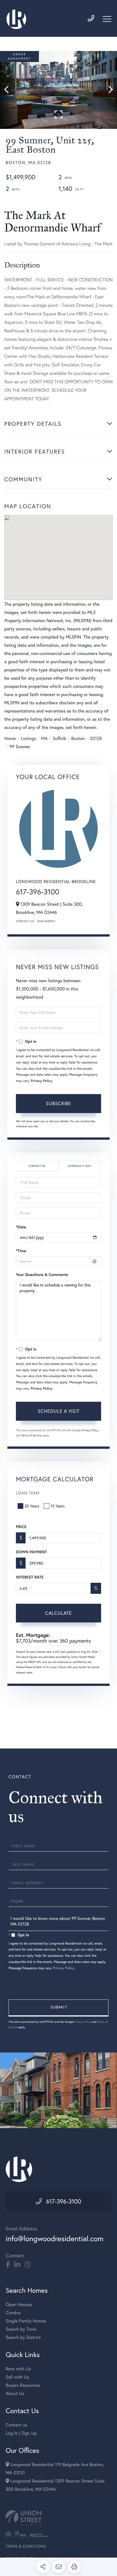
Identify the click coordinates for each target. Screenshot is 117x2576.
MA (44, 738)
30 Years (32, 1506)
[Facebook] (8, 2265)
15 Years (58, 1506)
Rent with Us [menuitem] (18, 2369)
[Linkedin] (17, 2265)
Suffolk (59, 738)
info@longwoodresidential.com (55, 2239)
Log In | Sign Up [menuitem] (21, 2433)
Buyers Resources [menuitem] (23, 2385)
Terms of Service (31, 1435)
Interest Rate (30, 1577)
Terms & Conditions (26, 2546)
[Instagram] (27, 2265)
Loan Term (28, 1493)
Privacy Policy (41, 1081)
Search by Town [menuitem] (21, 2329)
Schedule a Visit (80, 1166)
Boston (78, 738)
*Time (21, 1251)
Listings (28, 738)
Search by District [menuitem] (23, 2337)
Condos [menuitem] (13, 2313)
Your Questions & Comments (42, 1275)
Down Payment (31, 1552)
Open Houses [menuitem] (19, 2304)
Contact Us (25, 921)
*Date (21, 1227)
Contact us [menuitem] (16, 2425)
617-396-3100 (38, 892)
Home (10, 738)
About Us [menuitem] (15, 2393)
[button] (9, 90)
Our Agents (46, 921)
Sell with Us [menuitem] (17, 2377)
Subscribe (59, 1103)
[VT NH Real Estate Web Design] (58, 2518)
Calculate (58, 1613)
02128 (96, 738)
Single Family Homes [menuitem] (26, 2321)
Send (58, 2008)
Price (21, 1527)
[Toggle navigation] (107, 19)
